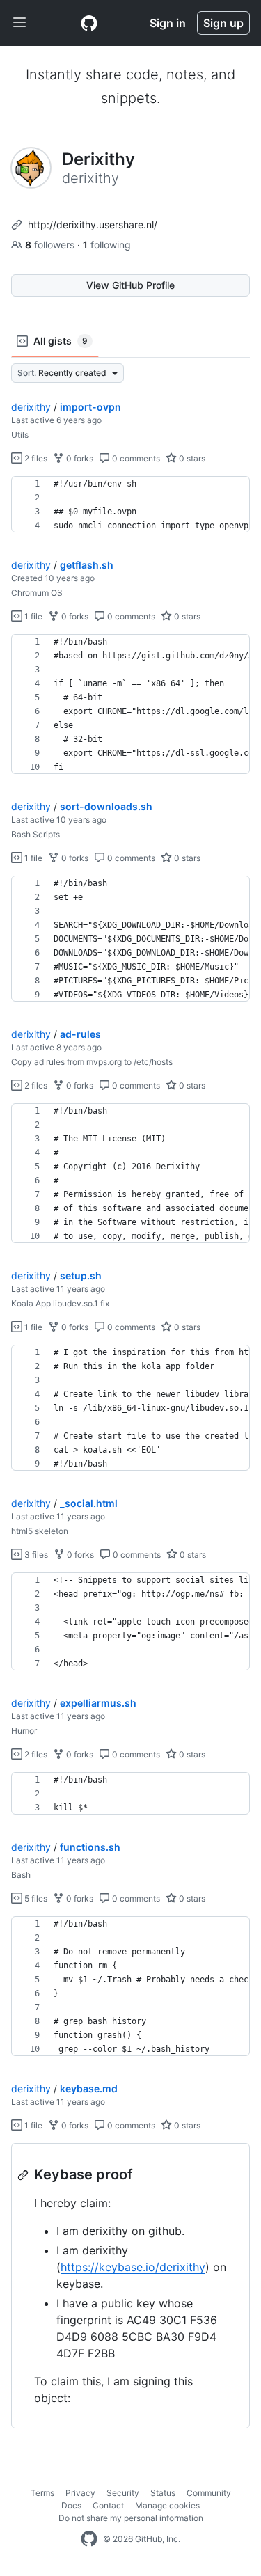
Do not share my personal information (131, 2518)
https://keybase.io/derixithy (133, 2267)
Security (123, 2493)
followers (51, 245)
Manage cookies (167, 2505)
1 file (32, 616)
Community (209, 2493)
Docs (71, 2505)
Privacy (80, 2493)
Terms (42, 2493)
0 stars (191, 458)
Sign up (223, 23)
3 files (35, 1555)
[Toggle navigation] (19, 23)
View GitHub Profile (130, 285)
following (107, 245)
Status (163, 2493)
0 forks (79, 458)
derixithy (31, 407)
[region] (130, 505)
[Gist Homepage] (89, 23)
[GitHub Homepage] (89, 2539)
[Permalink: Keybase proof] (24, 2175)
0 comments (135, 458)
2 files (35, 458)
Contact (108, 2505)
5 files (35, 1898)
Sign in (168, 23)
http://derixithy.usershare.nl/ (93, 224)
